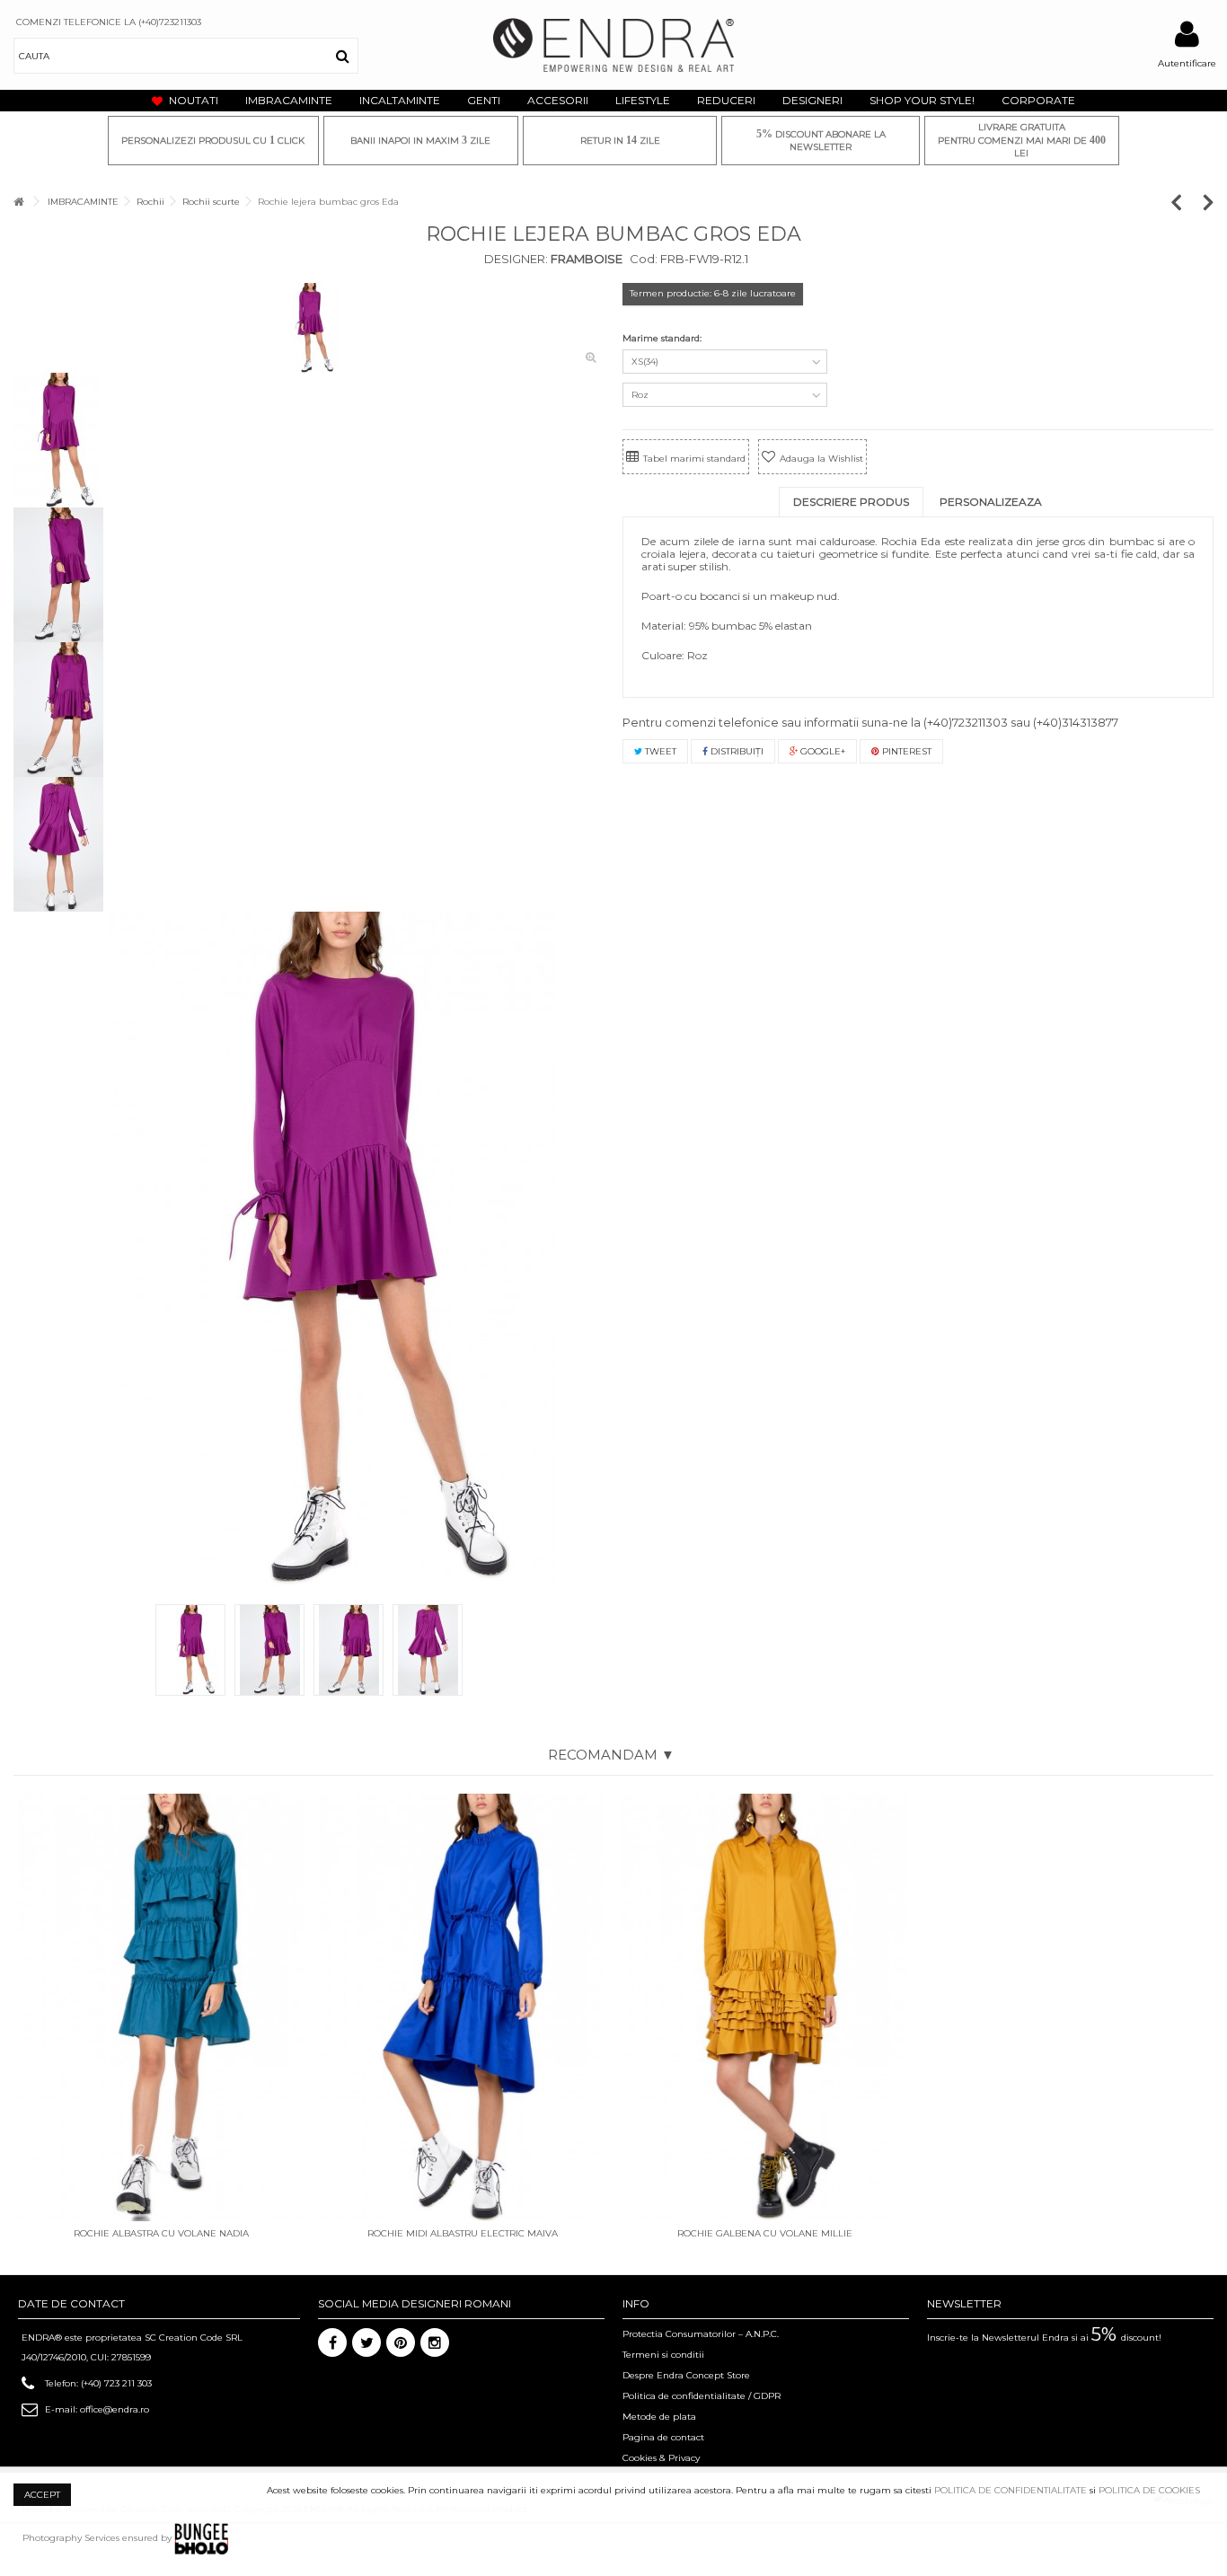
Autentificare (1187, 63)
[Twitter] (366, 2342)
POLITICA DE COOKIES (1149, 2490)
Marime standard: (663, 338)
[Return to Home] (19, 202)
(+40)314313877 (1076, 722)
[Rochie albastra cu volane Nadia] (161, 2008)
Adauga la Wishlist (821, 459)
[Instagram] (435, 2342)
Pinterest (905, 751)
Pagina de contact (663, 2437)
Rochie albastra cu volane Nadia (161, 2233)
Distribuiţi (736, 751)
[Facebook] (332, 2342)
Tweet (659, 751)
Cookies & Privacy (661, 2458)
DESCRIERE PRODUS (851, 502)
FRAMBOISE (585, 259)
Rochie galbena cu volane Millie (765, 2233)
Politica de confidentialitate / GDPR (702, 2396)
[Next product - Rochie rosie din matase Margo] (1209, 202)
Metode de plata (659, 2417)
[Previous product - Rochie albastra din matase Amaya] (1185, 202)
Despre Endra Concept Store (686, 2375)
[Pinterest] (401, 2342)
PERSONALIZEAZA (991, 502)
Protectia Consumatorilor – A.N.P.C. (701, 2334)
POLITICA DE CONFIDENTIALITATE (1011, 2490)
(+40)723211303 (966, 722)
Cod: (644, 259)
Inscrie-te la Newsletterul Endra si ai (1044, 2338)
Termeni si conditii (663, 2355)
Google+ (821, 751)
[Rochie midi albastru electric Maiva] (463, 2008)
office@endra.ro (115, 2409)
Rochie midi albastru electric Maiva (463, 2233)
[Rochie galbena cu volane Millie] (764, 2008)
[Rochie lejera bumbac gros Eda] (309, 328)
